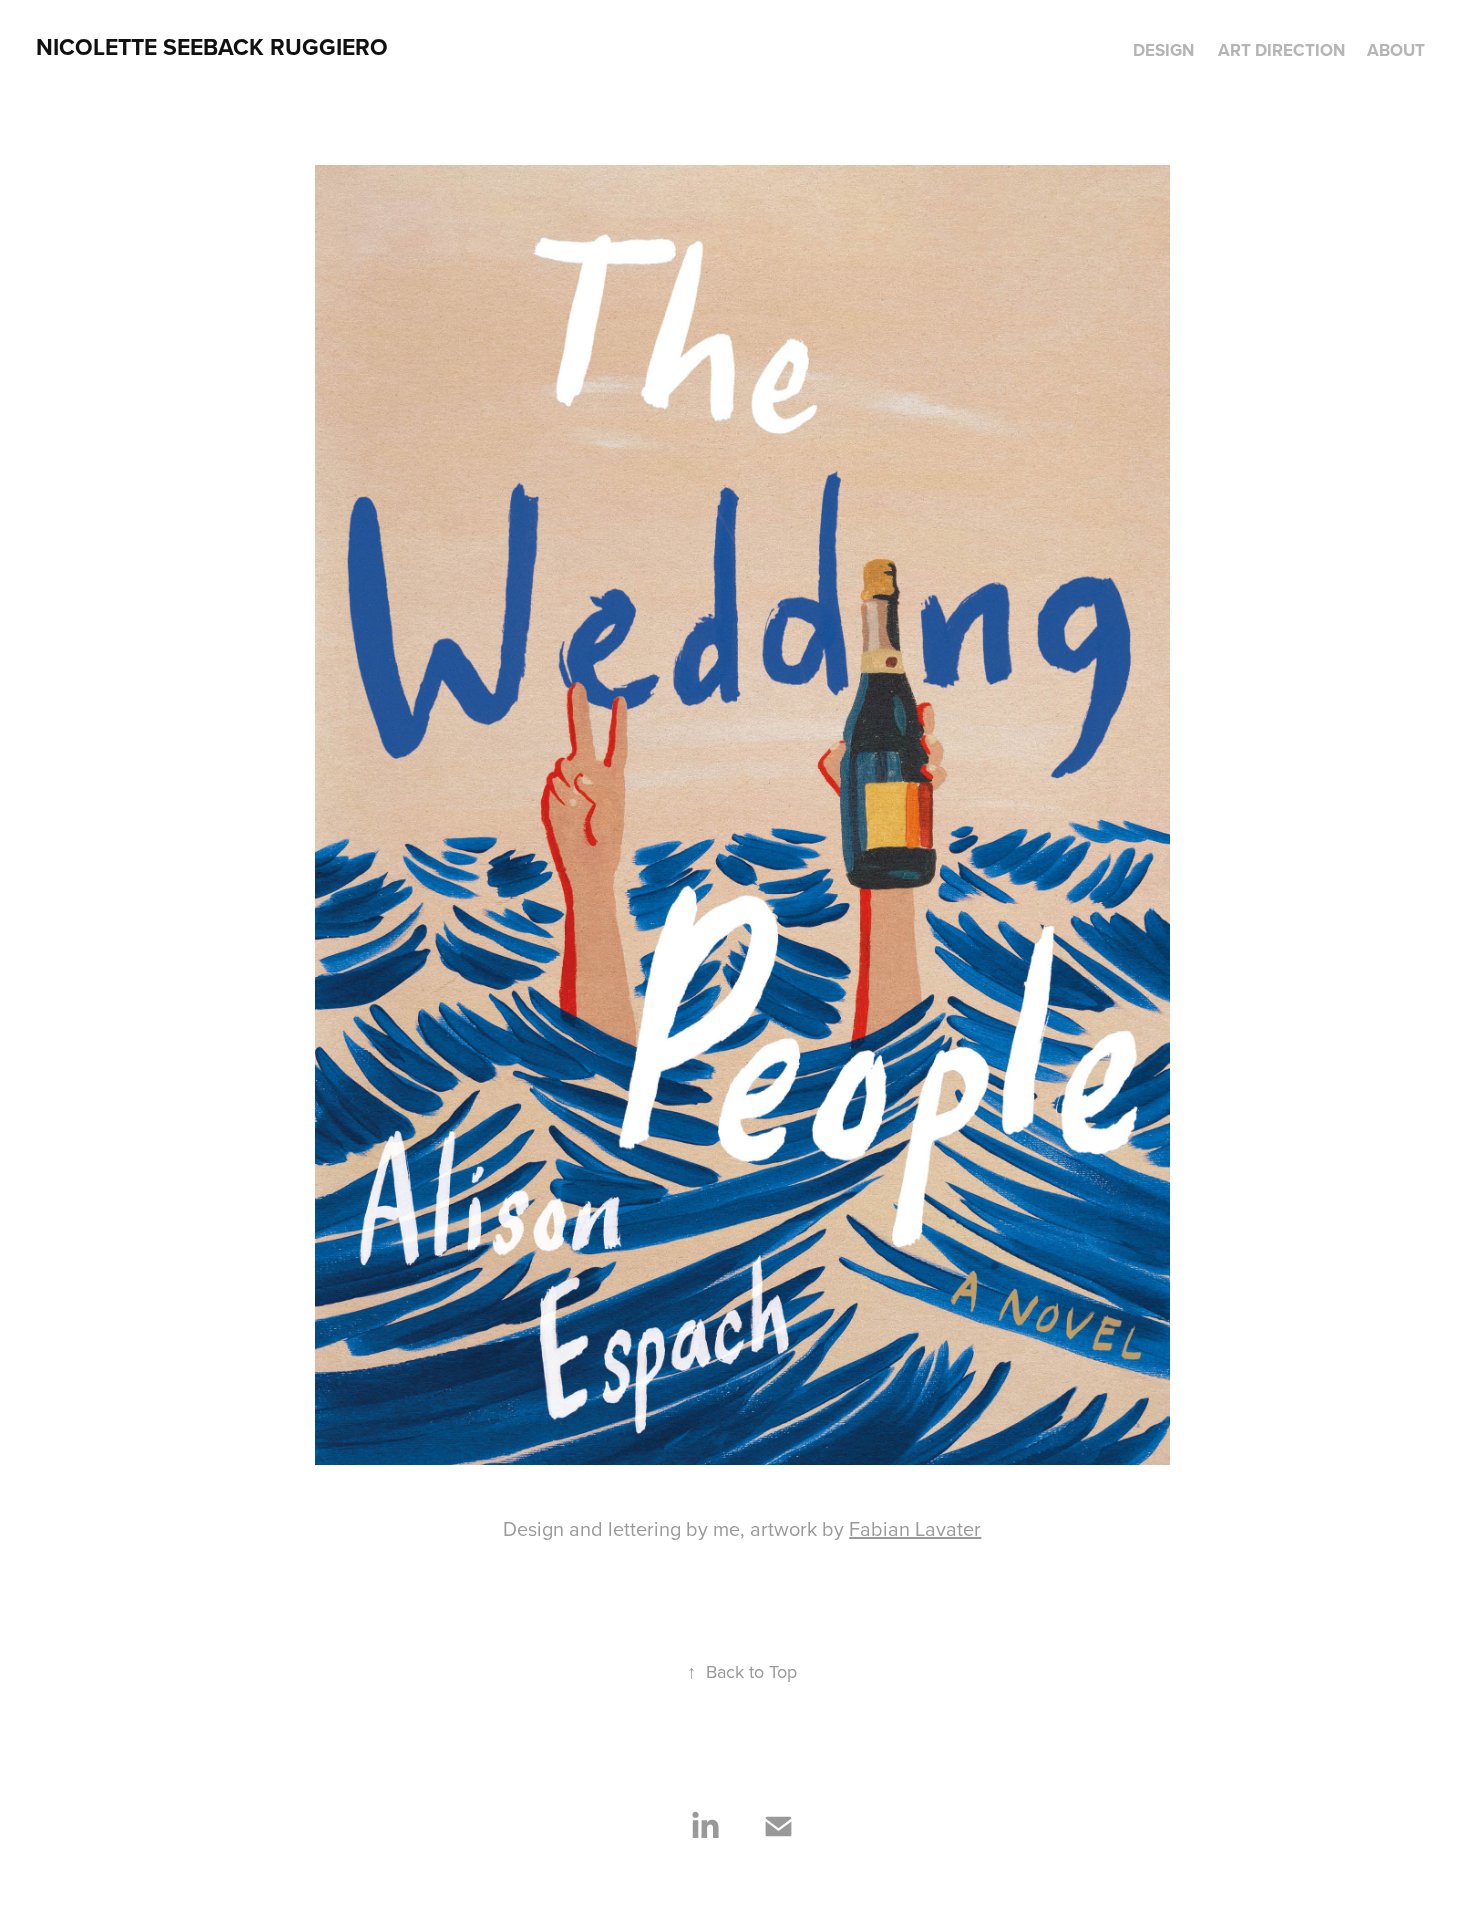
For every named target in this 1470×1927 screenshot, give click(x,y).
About (1396, 50)
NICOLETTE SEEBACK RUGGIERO (212, 46)
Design (1163, 50)
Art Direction (1281, 50)
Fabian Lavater (915, 1528)
